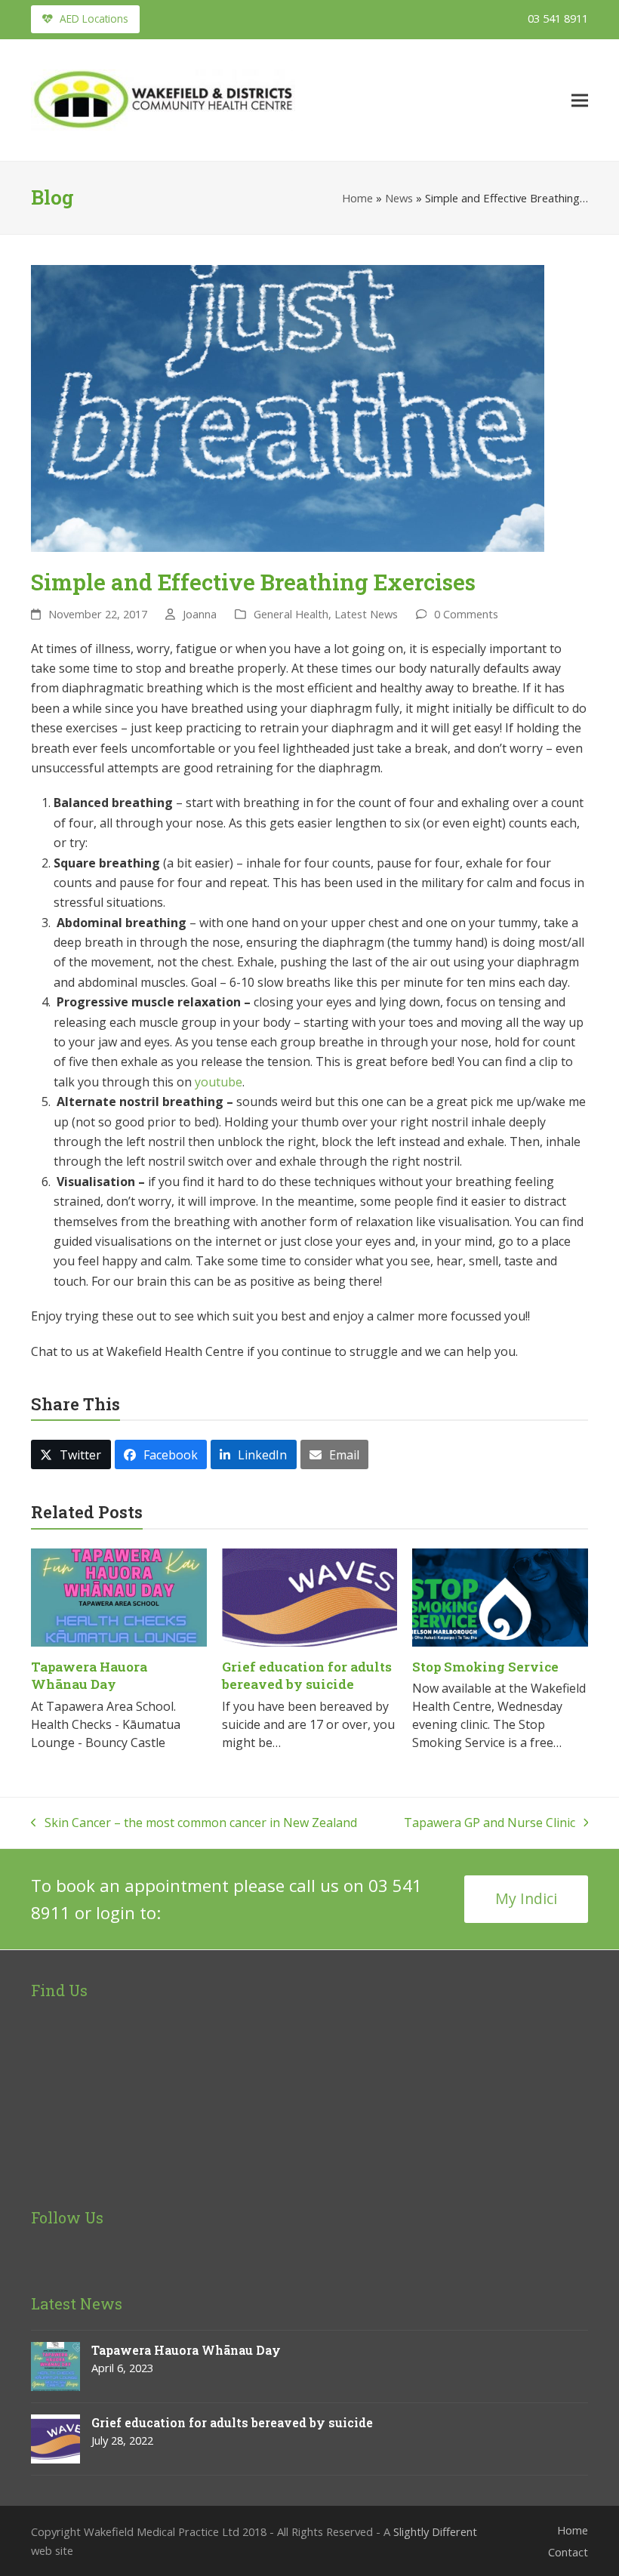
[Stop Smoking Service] (500, 1596)
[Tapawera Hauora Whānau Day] (119, 1596)
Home (357, 198)
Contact (568, 2552)
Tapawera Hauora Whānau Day (89, 1676)
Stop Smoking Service (485, 1667)
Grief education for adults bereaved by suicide (307, 1676)
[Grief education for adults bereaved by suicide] (310, 1596)
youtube (219, 1082)
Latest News (366, 614)
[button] (580, 100)
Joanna (200, 614)
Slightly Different (435, 2531)
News (399, 198)
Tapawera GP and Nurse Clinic (490, 1823)
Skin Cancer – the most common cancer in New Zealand (194, 1823)
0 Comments (466, 614)
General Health (291, 614)
